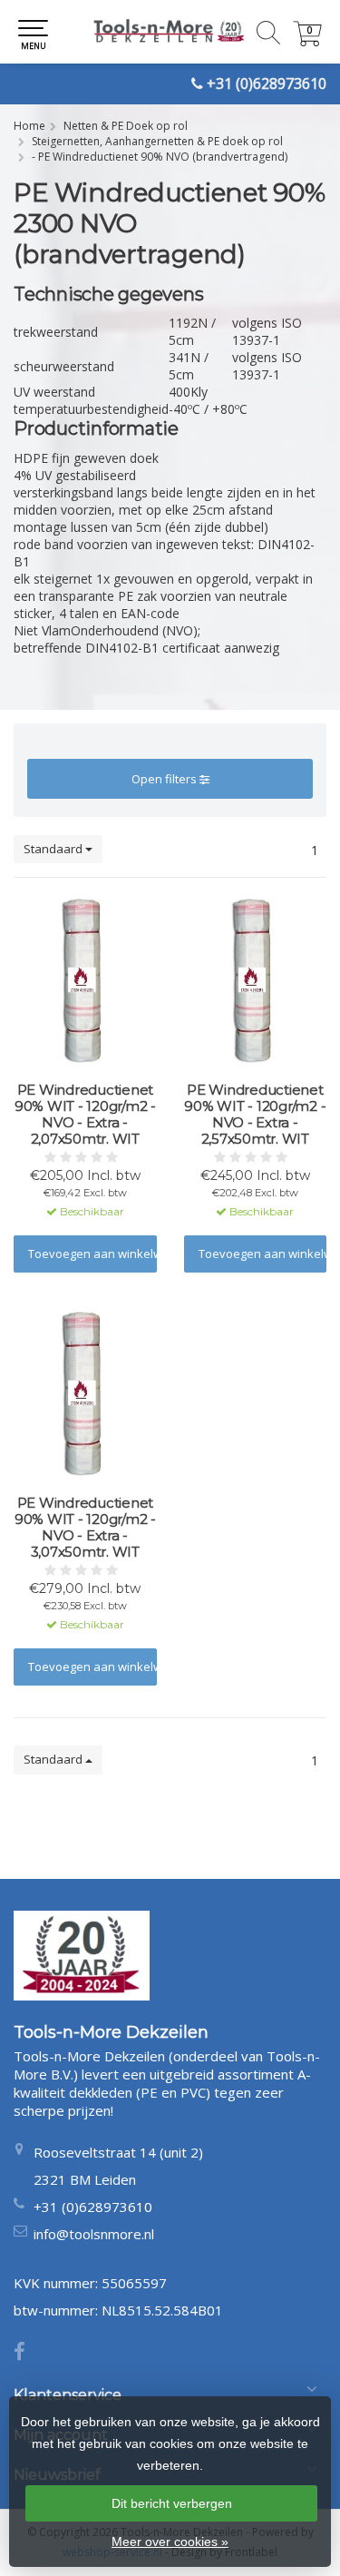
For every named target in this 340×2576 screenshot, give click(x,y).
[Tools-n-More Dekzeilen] (170, 32)
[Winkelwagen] (307, 41)
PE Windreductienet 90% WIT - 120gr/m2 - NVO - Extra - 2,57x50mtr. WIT (255, 1115)
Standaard (54, 849)
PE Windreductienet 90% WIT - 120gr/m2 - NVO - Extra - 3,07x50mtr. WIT (85, 1528)
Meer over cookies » (170, 2542)
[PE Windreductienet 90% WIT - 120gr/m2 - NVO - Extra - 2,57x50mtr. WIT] (256, 982)
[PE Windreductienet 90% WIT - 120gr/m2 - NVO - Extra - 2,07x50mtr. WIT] (85, 982)
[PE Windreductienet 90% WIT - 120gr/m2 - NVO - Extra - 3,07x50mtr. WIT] (85, 1395)
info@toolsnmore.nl (94, 2234)
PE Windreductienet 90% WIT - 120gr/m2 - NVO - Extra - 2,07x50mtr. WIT (85, 1115)
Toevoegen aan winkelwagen (92, 1254)
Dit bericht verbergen (172, 2503)
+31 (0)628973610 (267, 84)
